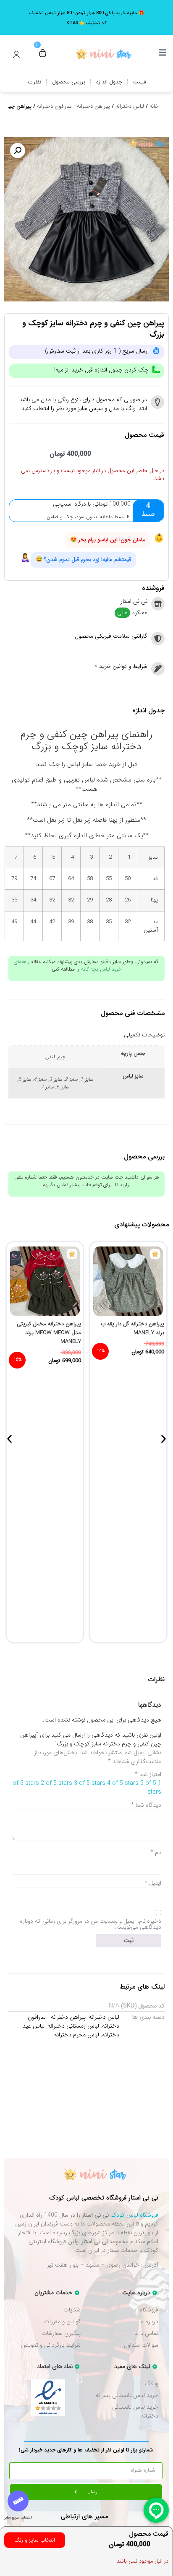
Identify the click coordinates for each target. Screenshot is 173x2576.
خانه (154, 106)
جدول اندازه (109, 82)
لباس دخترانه (130, 106)
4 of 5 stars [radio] (123, 1783)
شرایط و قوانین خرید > (121, 666)
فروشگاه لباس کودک (134, 2215)
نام (156, 1852)
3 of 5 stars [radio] (90, 1783)
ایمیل (153, 1883)
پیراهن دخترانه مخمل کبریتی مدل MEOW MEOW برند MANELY (49, 1333)
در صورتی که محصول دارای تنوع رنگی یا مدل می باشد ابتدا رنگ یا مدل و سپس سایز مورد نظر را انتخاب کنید (83, 404)
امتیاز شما (148, 1774)
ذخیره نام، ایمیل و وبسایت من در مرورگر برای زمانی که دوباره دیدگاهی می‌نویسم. (90, 1924)
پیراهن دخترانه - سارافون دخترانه (73, 106)
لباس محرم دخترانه (77, 2035)
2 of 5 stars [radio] (56, 1783)
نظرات (34, 82)
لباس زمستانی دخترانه (73, 2026)
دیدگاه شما (146, 1805)
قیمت (139, 82)
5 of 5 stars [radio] (151, 1788)
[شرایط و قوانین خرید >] (158, 669)
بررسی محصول (69, 82)
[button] (18, 151)
